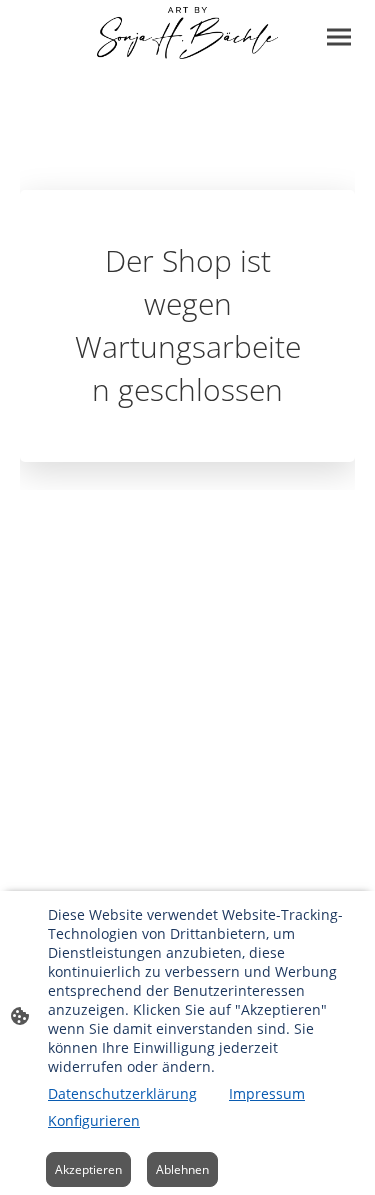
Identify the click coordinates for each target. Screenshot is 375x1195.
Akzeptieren (88, 1169)
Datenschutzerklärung (122, 1093)
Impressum (267, 1093)
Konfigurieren (94, 1120)
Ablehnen (182, 1169)
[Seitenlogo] (187, 33)
